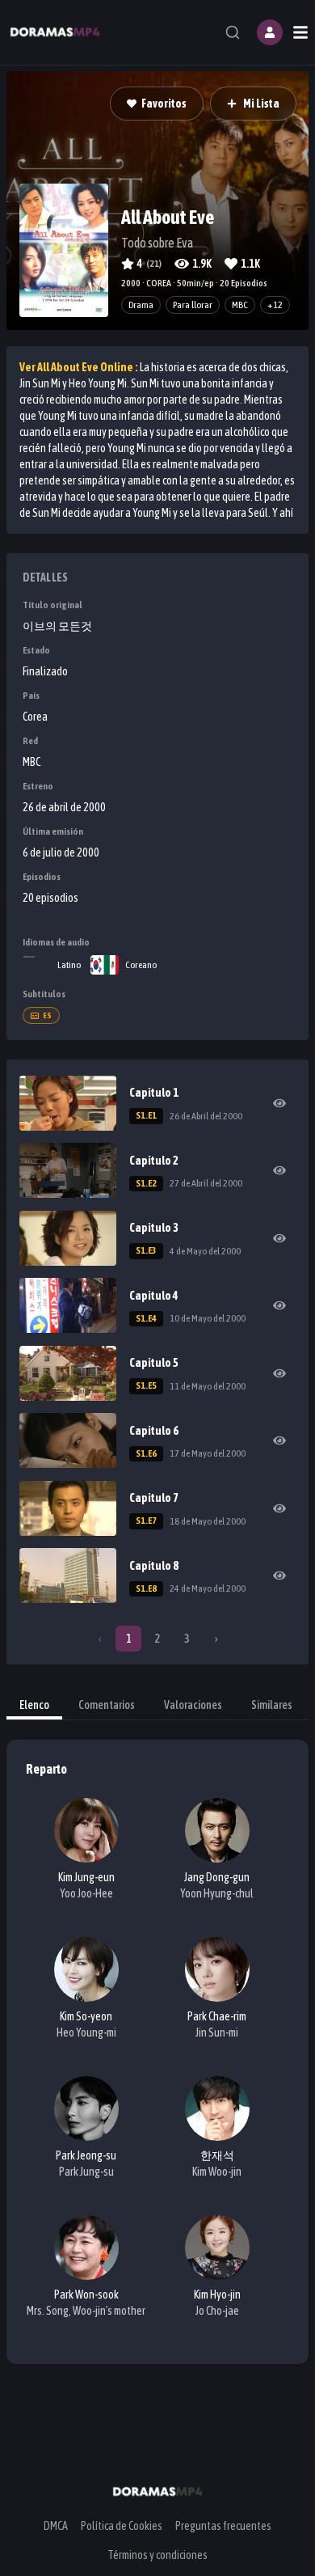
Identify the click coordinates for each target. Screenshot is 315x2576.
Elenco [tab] (34, 1705)
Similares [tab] (272, 1705)
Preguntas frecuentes (223, 2526)
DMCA (56, 2526)
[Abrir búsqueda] (233, 32)
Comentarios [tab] (107, 1705)
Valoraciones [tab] (193, 1705)
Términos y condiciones (157, 2555)
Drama (141, 305)
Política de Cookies (122, 2526)
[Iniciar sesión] (270, 32)
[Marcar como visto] (279, 1103)
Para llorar (193, 305)
